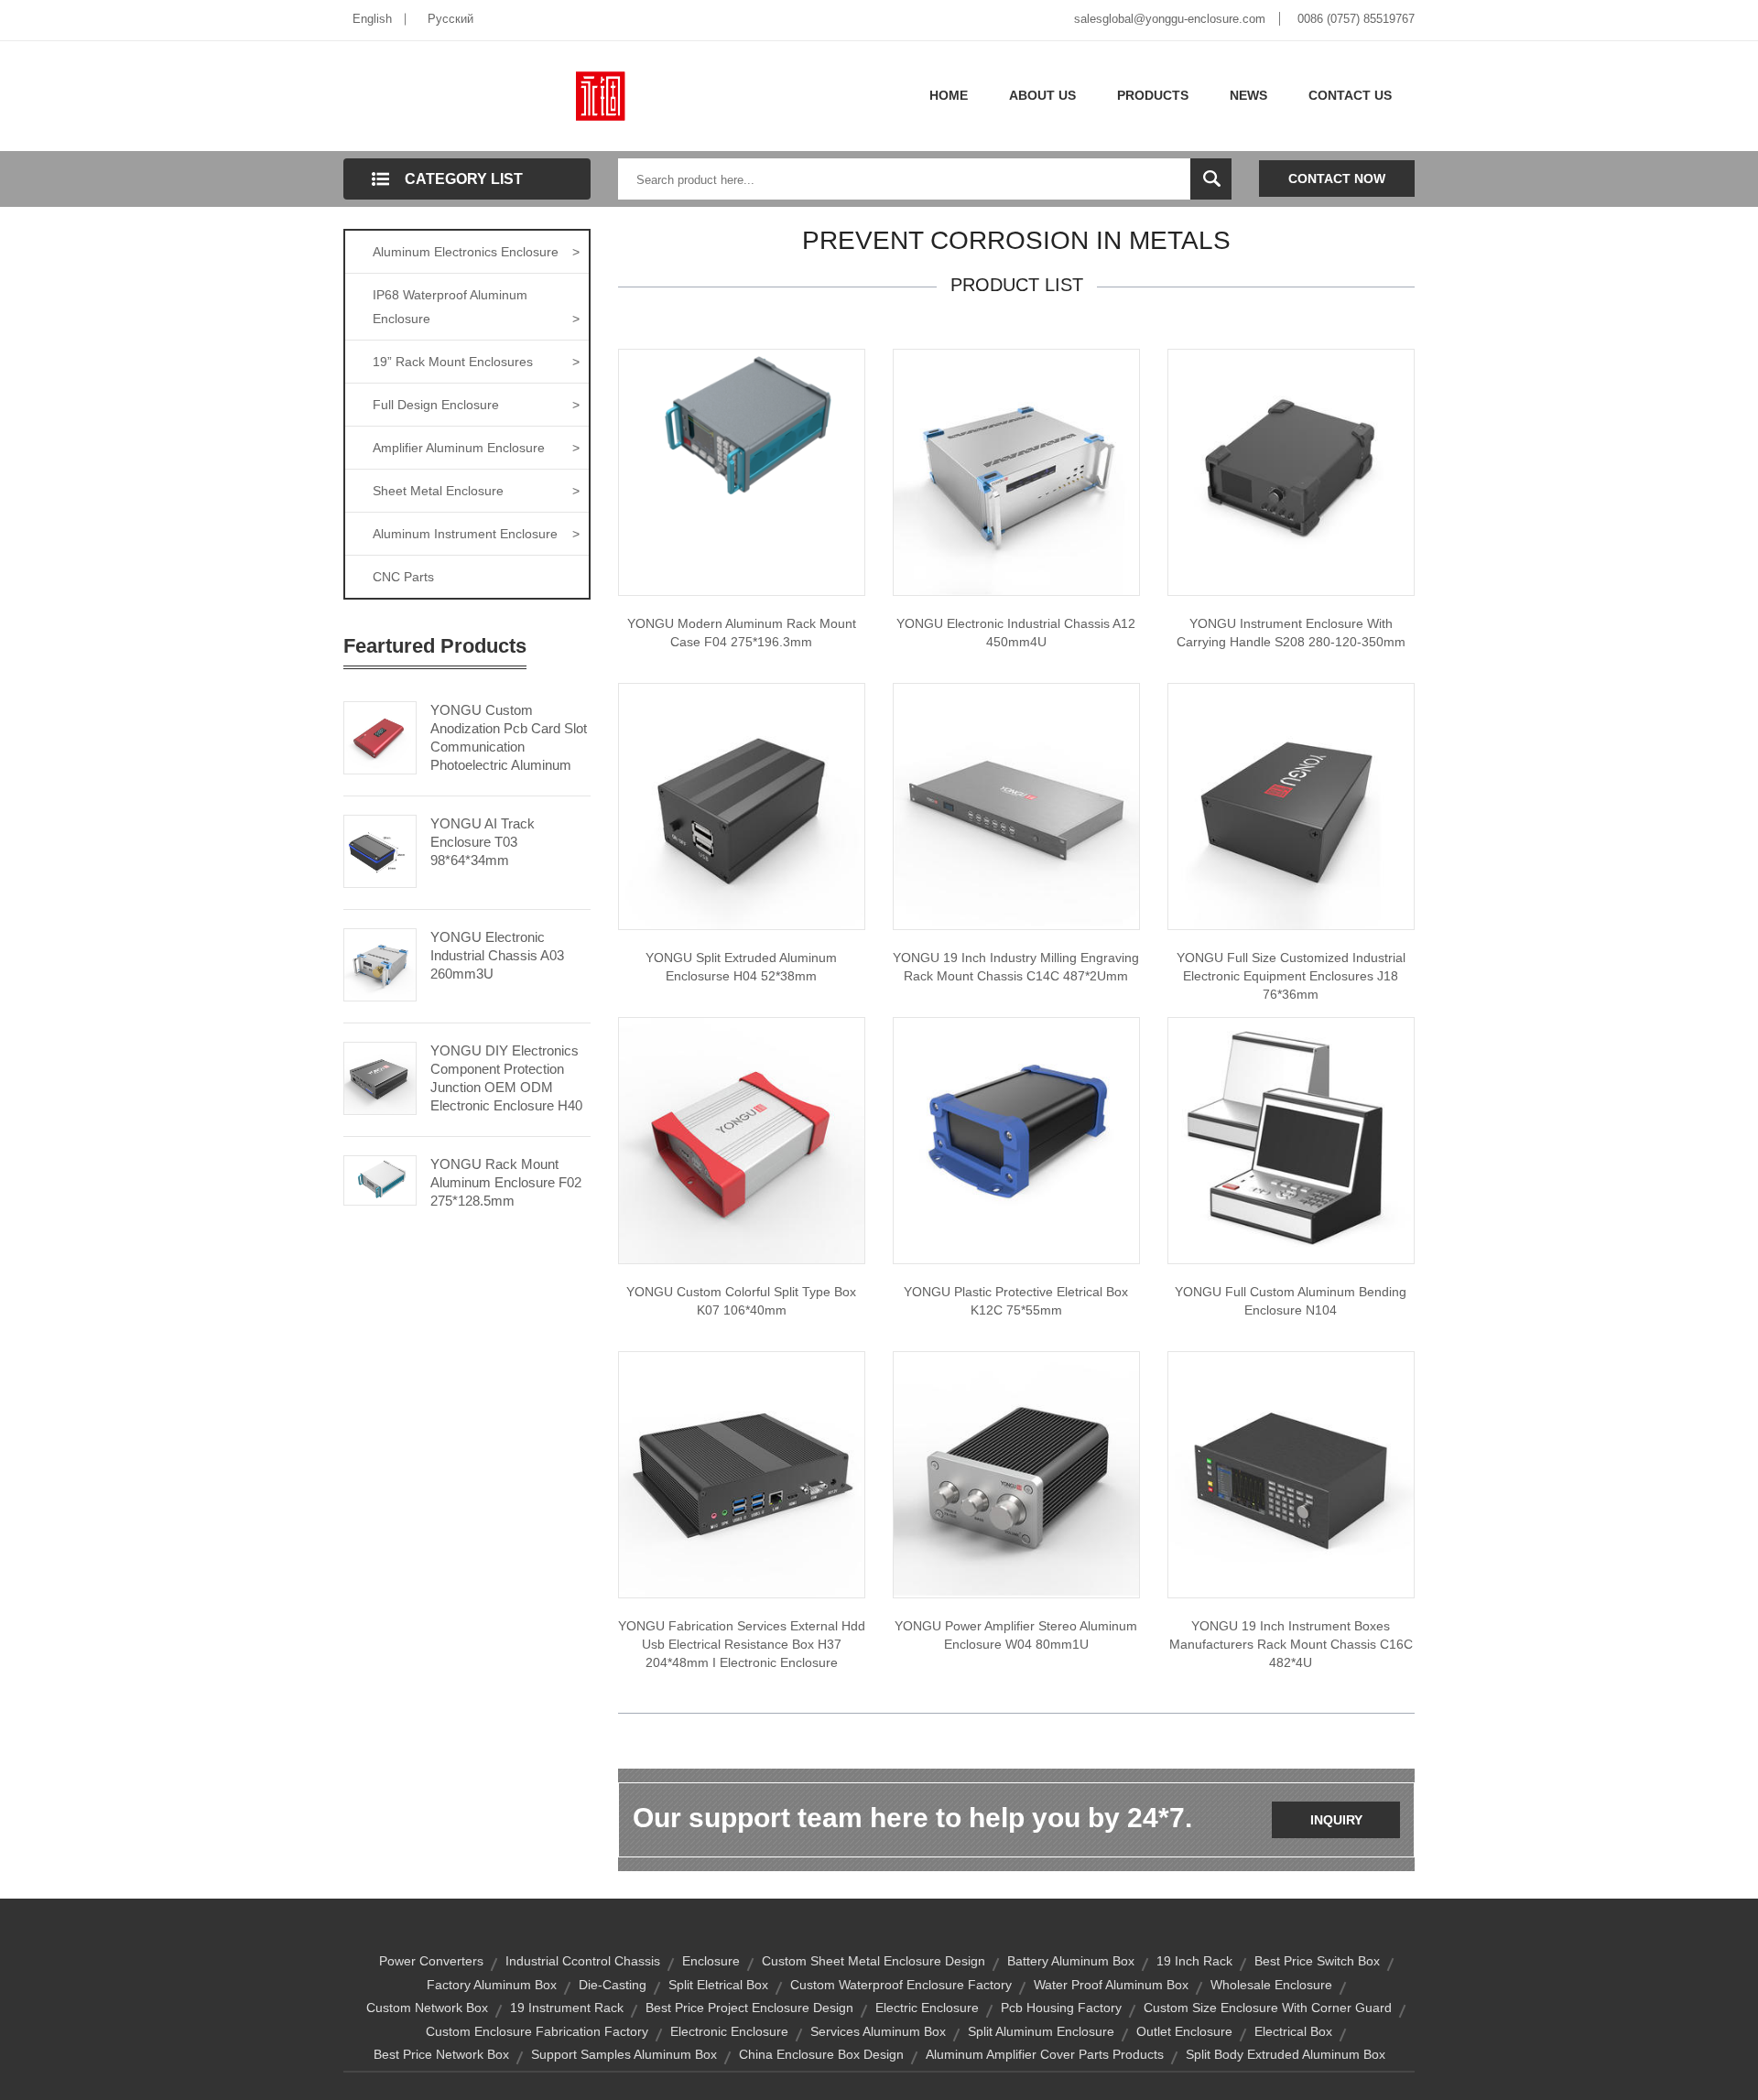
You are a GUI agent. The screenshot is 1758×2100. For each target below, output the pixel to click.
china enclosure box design (821, 2054)
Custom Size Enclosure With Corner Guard (1268, 2008)
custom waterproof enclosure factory (901, 1985)
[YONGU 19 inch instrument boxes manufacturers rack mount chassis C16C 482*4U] (1291, 1474)
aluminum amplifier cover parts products (1045, 2054)
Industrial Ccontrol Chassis (583, 1961)
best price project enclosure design (749, 2008)
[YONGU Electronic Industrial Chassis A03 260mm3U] (380, 963)
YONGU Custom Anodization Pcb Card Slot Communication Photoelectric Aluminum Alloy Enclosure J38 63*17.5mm (509, 756)
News (1248, 95)
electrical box (1293, 2031)
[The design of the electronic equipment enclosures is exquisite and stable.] (1291, 806)
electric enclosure (927, 2008)
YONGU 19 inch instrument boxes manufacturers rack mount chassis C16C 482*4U (1291, 1644)
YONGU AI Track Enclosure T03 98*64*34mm (483, 842)
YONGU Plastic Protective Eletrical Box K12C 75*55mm (1016, 1301)
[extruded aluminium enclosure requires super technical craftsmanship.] (742, 806)
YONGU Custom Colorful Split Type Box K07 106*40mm (741, 1301)
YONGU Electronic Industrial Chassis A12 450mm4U (1016, 633)
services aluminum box (878, 2031)
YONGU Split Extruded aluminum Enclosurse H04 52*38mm (741, 967)
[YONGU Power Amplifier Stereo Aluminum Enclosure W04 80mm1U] (1016, 1474)
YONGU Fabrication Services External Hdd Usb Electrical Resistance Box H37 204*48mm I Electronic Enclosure (742, 1644)
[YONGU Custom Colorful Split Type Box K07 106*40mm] (742, 1140)
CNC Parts (403, 577)
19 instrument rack (567, 2008)
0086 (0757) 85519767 (1356, 19)
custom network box (427, 2008)
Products (1153, 95)
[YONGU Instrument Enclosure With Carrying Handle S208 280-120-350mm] (1291, 471)
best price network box (441, 2054)
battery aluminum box (1071, 1961)
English (372, 19)
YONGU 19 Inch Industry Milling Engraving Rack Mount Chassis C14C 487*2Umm (1016, 967)
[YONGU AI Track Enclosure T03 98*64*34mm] (380, 850)
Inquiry (1336, 1820)
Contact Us (1350, 95)
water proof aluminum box (1111, 1985)
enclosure (711, 1961)
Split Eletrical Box (718, 1985)
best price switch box (1317, 1961)
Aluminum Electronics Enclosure (476, 252)
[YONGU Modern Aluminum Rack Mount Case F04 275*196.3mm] (742, 432)
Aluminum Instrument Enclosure (476, 534)
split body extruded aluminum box (1286, 2054)
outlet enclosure (1184, 2031)
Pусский (450, 19)
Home (949, 95)
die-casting (613, 1985)
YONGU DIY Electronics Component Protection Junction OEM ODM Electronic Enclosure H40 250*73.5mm (506, 1087)
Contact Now (1337, 179)
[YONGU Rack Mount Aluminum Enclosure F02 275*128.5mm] (380, 1179)
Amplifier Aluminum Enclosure (476, 448)
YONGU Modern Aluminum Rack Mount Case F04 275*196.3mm (742, 633)
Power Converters (431, 1961)
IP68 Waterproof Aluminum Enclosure (476, 307)
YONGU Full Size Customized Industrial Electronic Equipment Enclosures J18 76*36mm (1291, 976)
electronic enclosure (729, 2031)
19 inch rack (1194, 1961)
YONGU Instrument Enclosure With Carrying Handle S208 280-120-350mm (1291, 633)
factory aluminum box (492, 1985)
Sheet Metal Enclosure (476, 491)
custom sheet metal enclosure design (874, 1961)
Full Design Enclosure (476, 405)
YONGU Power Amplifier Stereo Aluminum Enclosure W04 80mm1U (1016, 1635)
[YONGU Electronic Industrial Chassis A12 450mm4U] (1016, 471)
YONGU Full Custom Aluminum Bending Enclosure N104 (1291, 1301)
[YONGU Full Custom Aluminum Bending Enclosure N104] (1291, 1140)
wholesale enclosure (1271, 1985)
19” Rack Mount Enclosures (476, 362)
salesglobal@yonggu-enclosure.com (1170, 19)
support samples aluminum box (624, 2054)
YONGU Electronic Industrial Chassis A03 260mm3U (497, 955)
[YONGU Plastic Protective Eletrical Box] (1016, 1140)
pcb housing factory (1061, 2008)
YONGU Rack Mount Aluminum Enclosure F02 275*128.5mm (506, 1182)
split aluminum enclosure (1041, 2031)
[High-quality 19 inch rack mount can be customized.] (1016, 806)
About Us (1042, 95)
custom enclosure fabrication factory (537, 2031)
